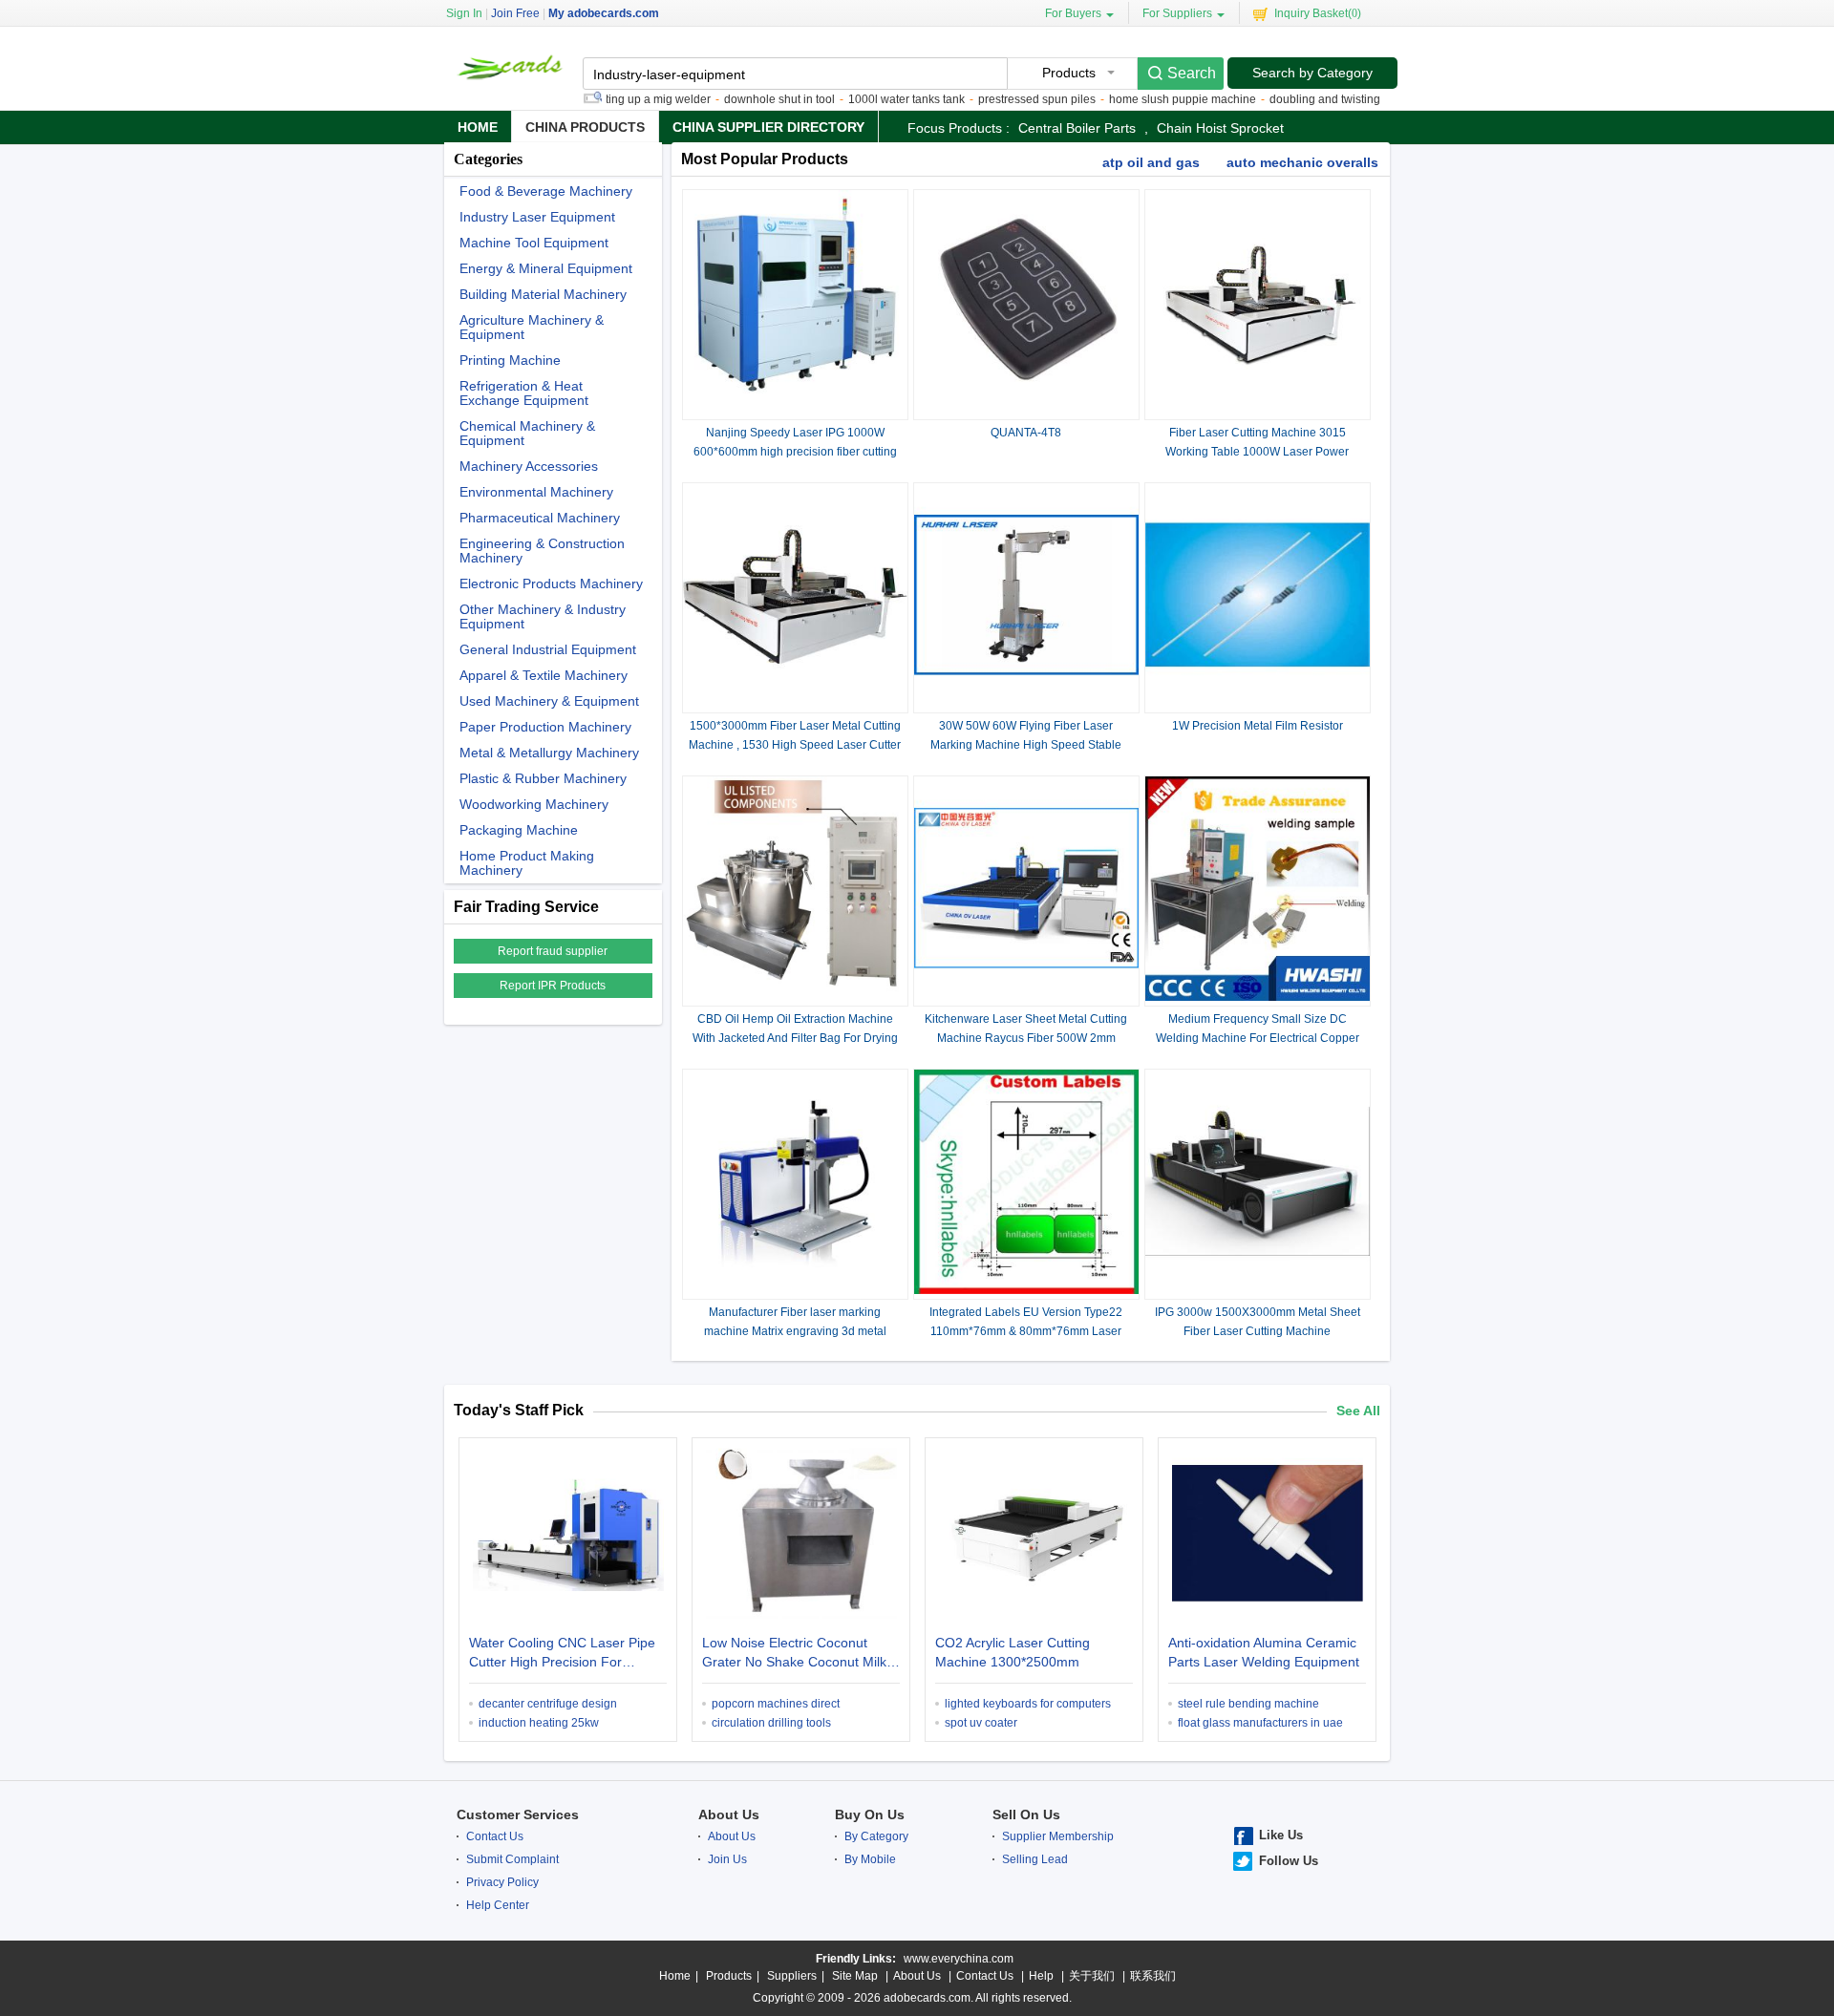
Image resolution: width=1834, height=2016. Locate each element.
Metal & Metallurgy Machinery (549, 753)
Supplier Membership (1058, 1836)
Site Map (855, 1976)
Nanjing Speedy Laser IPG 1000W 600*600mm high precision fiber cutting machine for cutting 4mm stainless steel (795, 452)
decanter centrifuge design (548, 1704)
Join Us (727, 1859)
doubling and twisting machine (1311, 99)
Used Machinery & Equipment (549, 701)
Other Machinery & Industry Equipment (543, 617)
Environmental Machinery (536, 492)
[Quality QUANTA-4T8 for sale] (1026, 411)
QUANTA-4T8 (1026, 433)
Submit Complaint (512, 1859)
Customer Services (518, 1814)
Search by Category (1312, 73)
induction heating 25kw (539, 1723)
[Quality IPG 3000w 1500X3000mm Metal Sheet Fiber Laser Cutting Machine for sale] (1258, 1290)
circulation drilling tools (771, 1723)
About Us (729, 1814)
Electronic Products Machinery (551, 584)
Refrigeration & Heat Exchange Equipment (524, 393)
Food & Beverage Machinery (546, 191)
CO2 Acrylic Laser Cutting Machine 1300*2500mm (1013, 1652)
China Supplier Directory (768, 127)
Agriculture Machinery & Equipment (532, 328)
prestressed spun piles (999, 99)
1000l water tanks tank (868, 99)
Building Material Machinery (543, 295)
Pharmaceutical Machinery (540, 518)
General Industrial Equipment (548, 650)
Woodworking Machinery (534, 805)
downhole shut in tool (741, 99)
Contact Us (495, 1836)
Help (1041, 1976)
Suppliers (792, 1976)
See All (1358, 1411)
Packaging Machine (519, 830)
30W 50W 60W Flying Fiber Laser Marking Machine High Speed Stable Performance (1026, 745)
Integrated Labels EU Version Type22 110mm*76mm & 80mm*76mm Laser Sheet (1026, 1331)
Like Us (1281, 1835)
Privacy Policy (502, 1882)
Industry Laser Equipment (537, 217)
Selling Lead (1035, 1859)
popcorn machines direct (776, 1704)
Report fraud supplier (553, 951)
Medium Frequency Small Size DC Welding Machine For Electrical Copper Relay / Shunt (1258, 1038)
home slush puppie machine (1144, 99)
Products (729, 1976)
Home (478, 127)
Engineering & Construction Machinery (542, 551)
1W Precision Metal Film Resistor (1258, 726)
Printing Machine (510, 361)
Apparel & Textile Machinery (544, 676)
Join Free (515, 13)
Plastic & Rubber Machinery (543, 779)
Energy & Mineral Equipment (546, 269)
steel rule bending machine (1248, 1704)
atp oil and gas (1151, 162)
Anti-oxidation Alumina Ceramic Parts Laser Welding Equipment (1264, 1652)
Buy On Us (870, 1814)
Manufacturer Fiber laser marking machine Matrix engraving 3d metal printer (795, 1331)
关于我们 (1092, 1976)
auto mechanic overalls (1302, 162)
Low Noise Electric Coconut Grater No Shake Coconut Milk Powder (794, 1654)
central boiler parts (1077, 128)
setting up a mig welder (612, 99)
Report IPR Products (553, 986)
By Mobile (870, 1859)
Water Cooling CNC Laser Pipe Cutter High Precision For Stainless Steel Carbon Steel (562, 1654)
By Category (876, 1836)
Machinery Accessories (529, 467)
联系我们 (1153, 1976)
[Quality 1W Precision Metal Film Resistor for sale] (1258, 704)
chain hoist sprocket (1220, 128)
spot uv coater (981, 1723)
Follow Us (1289, 1861)
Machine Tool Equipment (534, 243)
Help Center (498, 1905)
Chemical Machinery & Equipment (527, 434)
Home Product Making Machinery (527, 863)
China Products (585, 127)
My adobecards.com (604, 13)
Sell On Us (1026, 1814)
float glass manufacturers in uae (1260, 1723)
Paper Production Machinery (545, 727)
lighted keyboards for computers (1028, 1704)
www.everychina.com (959, 1959)
